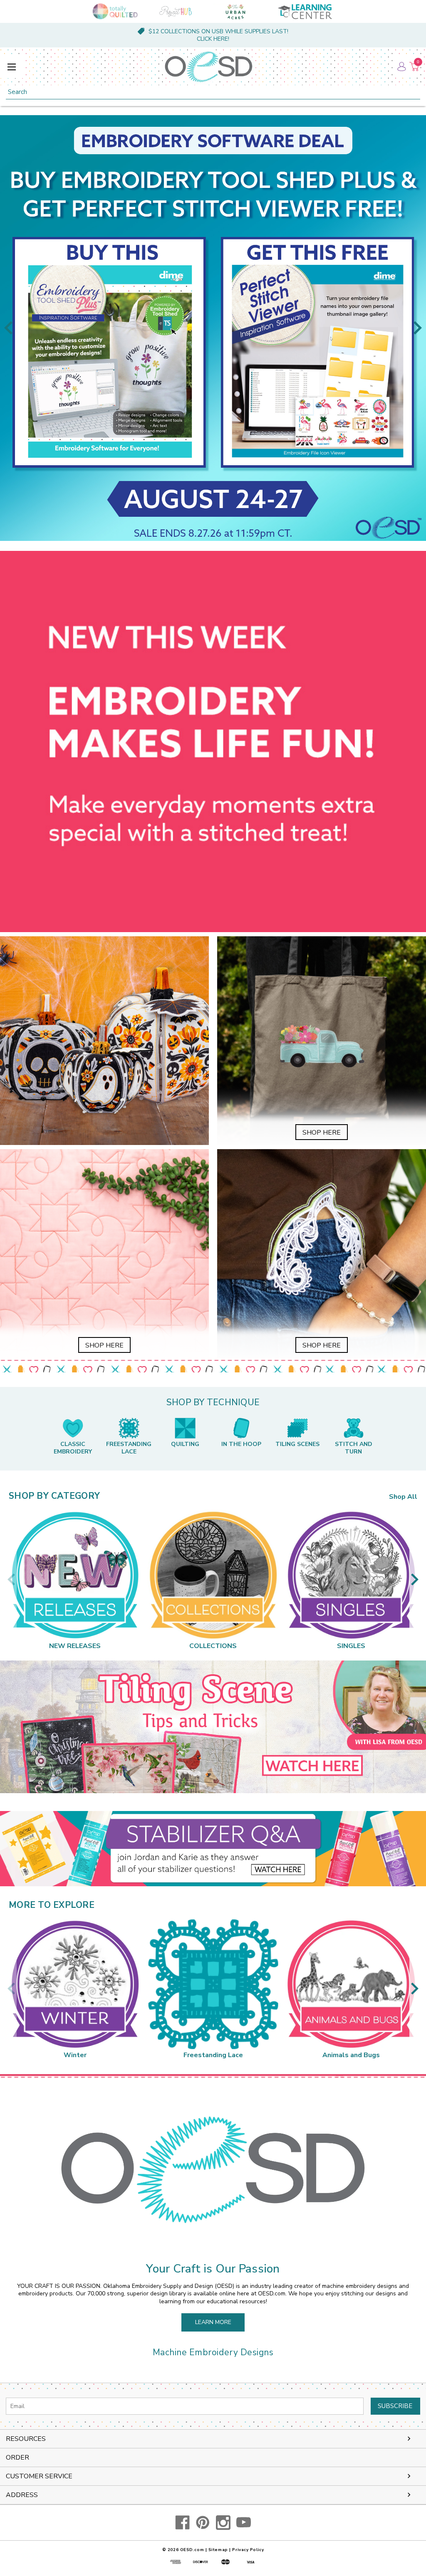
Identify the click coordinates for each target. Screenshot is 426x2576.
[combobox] (213, 92)
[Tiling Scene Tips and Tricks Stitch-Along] (213, 1727)
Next (418, 328)
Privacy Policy (248, 2550)
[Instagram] (223, 2523)
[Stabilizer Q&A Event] (213, 1849)
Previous (8, 328)
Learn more (213, 2322)
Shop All (403, 1497)
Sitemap (218, 2550)
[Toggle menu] (11, 67)
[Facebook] (182, 2523)
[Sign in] (401, 67)
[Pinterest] (203, 2523)
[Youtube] (244, 2523)
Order (17, 2458)
